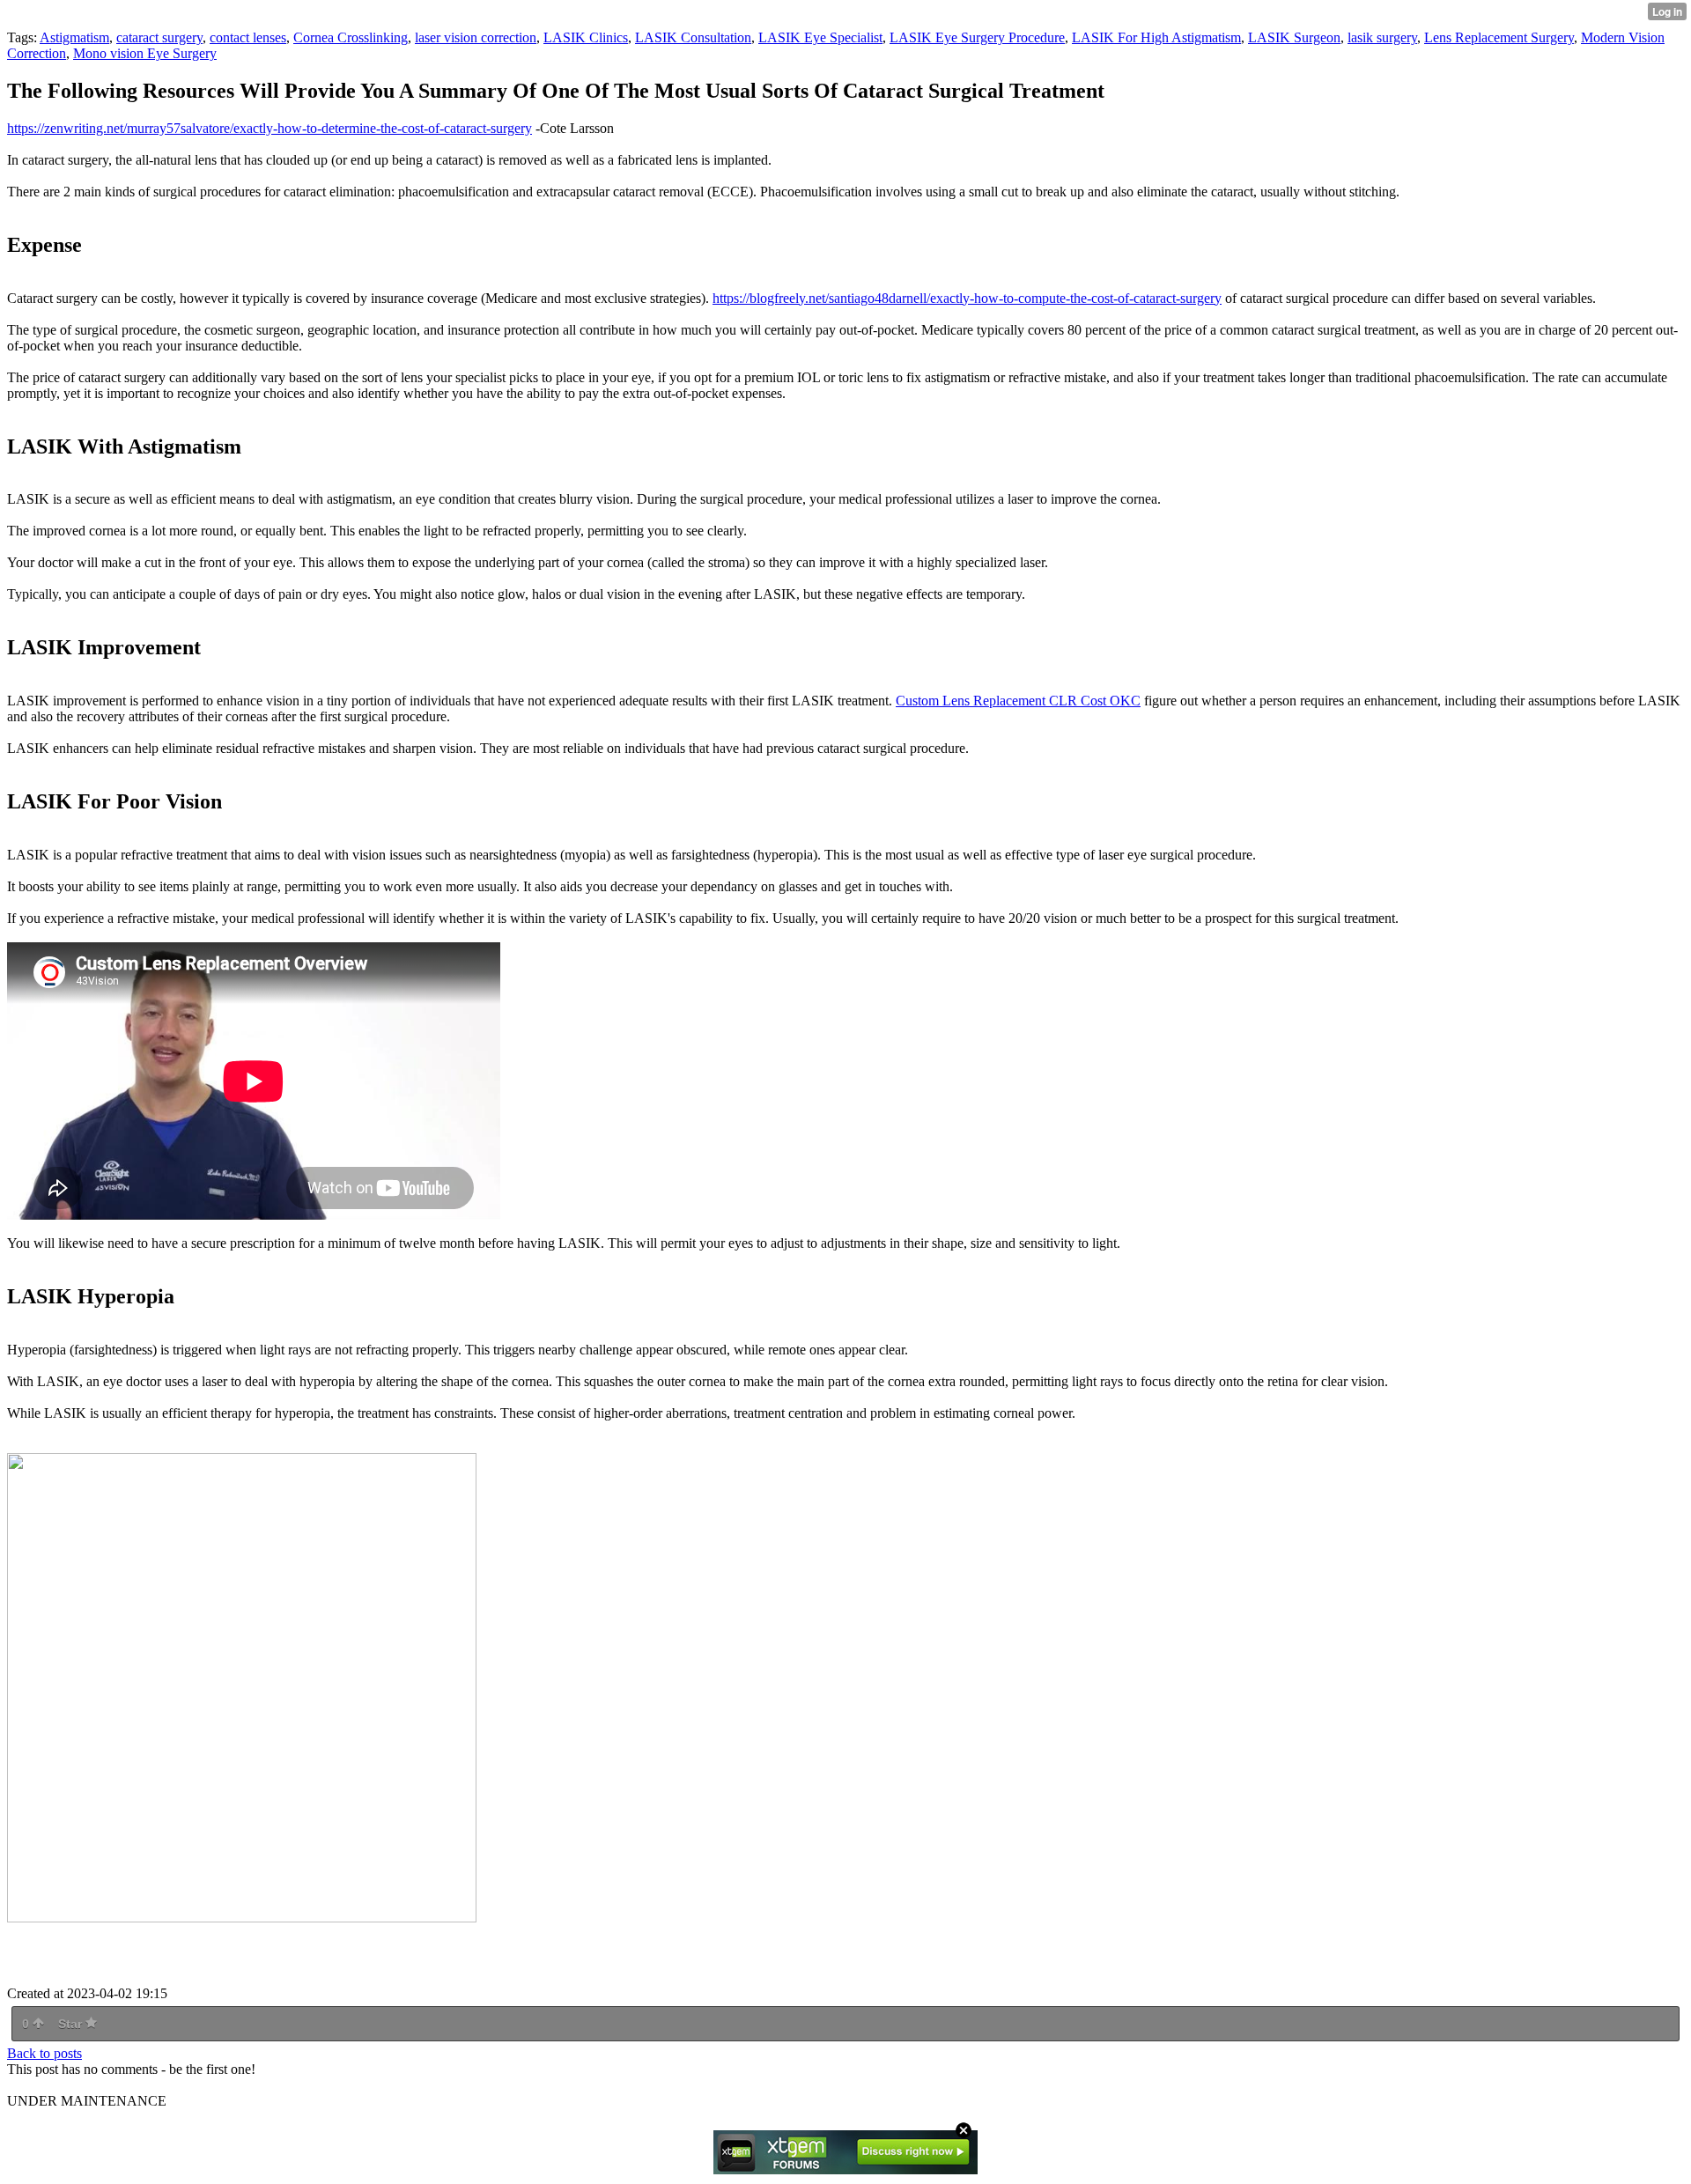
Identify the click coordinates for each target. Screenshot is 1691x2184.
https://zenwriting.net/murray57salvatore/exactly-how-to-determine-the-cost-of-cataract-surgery (270, 128)
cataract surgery (159, 37)
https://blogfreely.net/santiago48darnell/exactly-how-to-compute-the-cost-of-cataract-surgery (967, 298)
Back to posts (44, 2053)
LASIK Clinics (586, 37)
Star (72, 2024)
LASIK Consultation (693, 37)
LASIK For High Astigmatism (1156, 37)
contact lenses (248, 37)
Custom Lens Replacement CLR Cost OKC (1018, 701)
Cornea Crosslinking (351, 37)
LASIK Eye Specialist (820, 37)
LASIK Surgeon (1294, 37)
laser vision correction (476, 37)
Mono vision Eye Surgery (145, 53)
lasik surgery (1382, 37)
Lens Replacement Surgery (1499, 37)
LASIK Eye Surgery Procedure (977, 37)
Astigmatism (74, 37)
